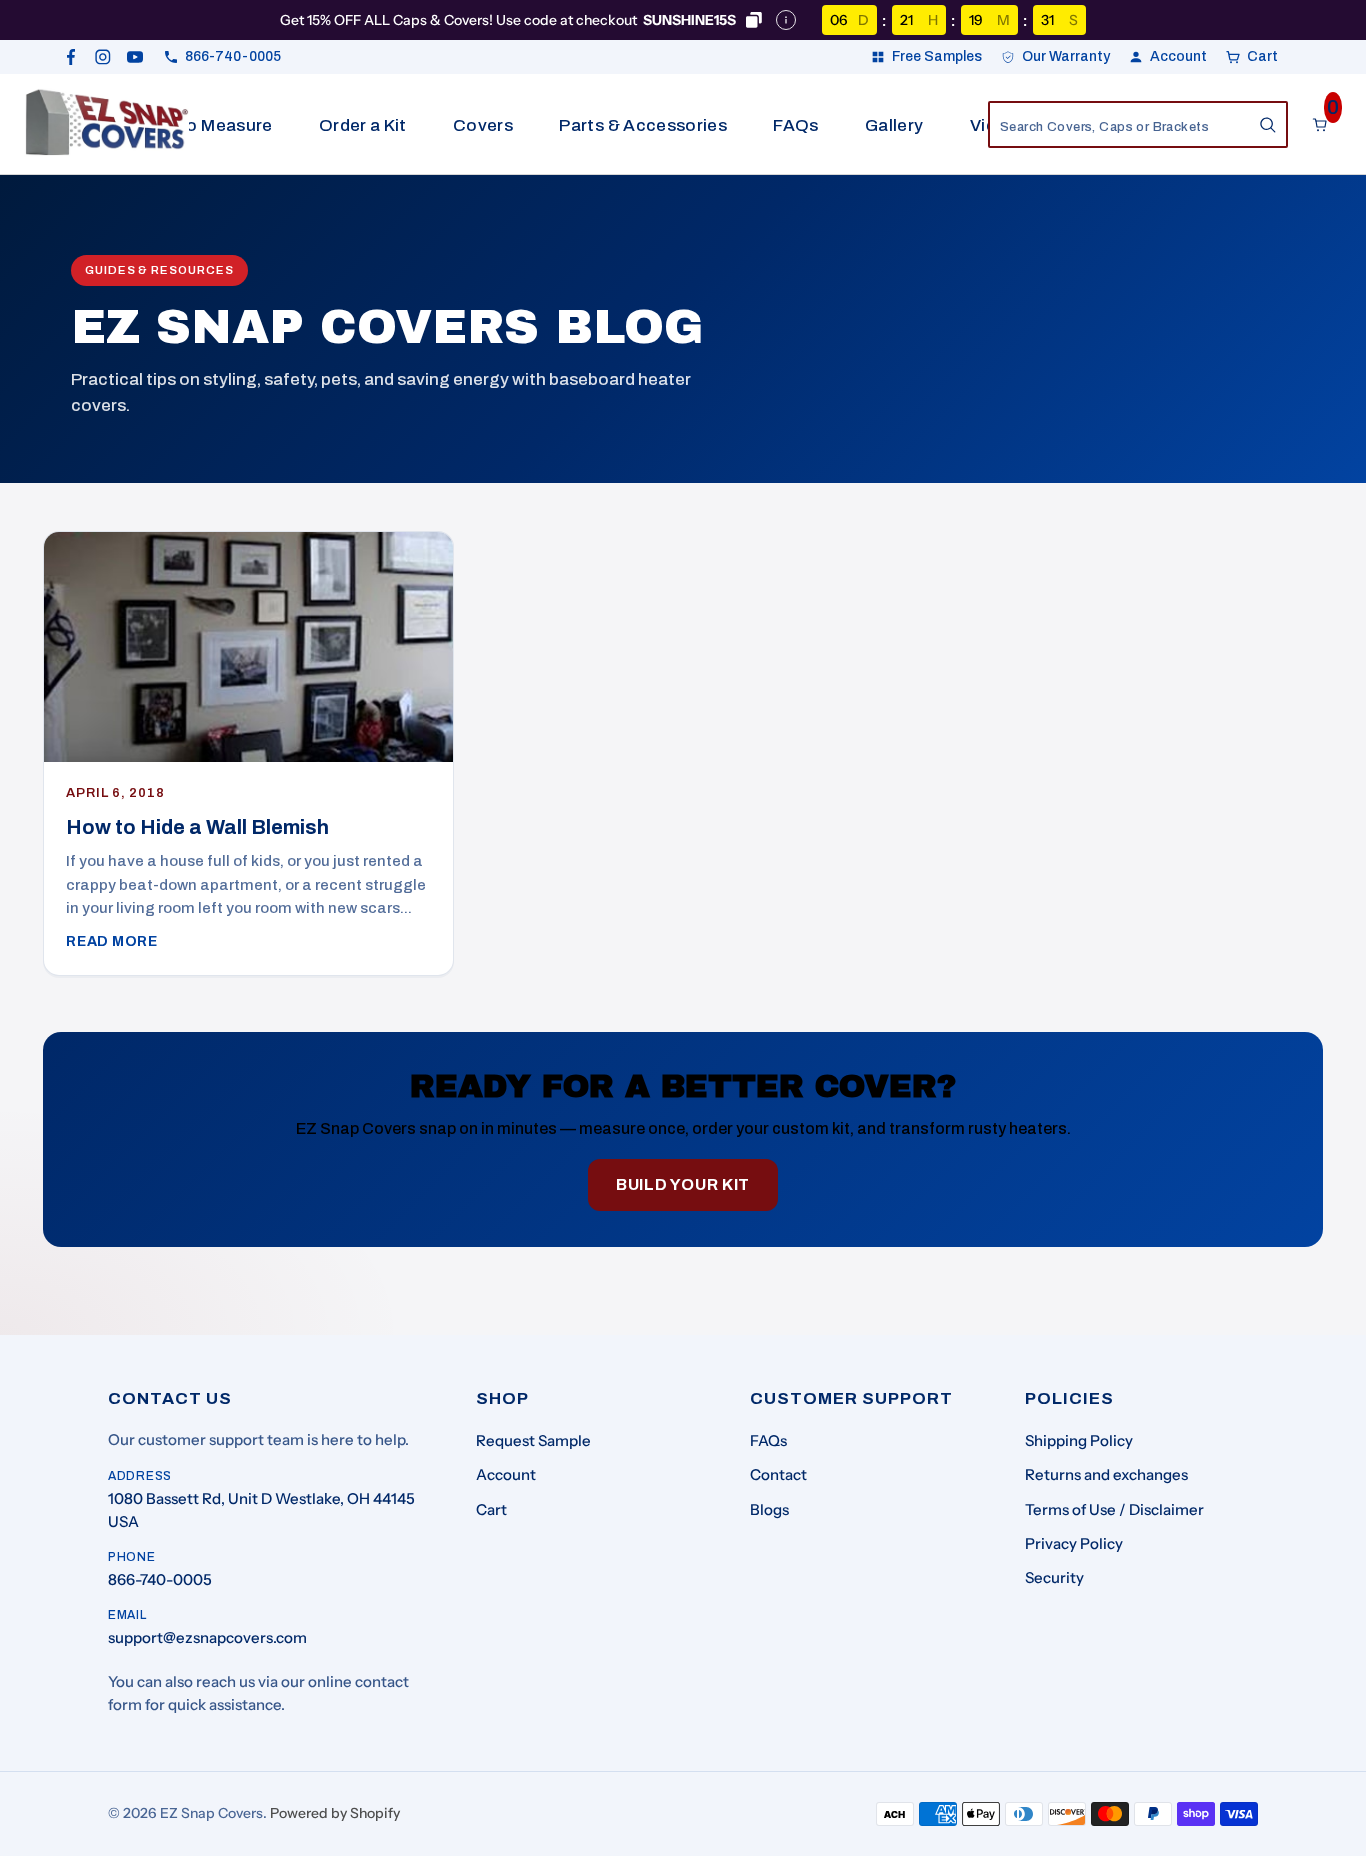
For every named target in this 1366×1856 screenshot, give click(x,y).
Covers (483, 125)
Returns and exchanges (1106, 1474)
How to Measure (206, 125)
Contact (778, 1474)
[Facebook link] (71, 57)
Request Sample (533, 1440)
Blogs (769, 1509)
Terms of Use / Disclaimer (1114, 1509)
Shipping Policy (1079, 1440)
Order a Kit (363, 125)
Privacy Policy (1074, 1543)
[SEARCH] (1268, 125)
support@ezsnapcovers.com (207, 1637)
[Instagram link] (103, 57)
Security (1054, 1577)
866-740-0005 (160, 1579)
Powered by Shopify (335, 1813)
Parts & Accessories (642, 125)
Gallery (894, 125)
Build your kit (683, 1184)
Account (506, 1474)
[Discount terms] (786, 20)
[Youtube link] (135, 57)
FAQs (795, 125)
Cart (491, 1509)
